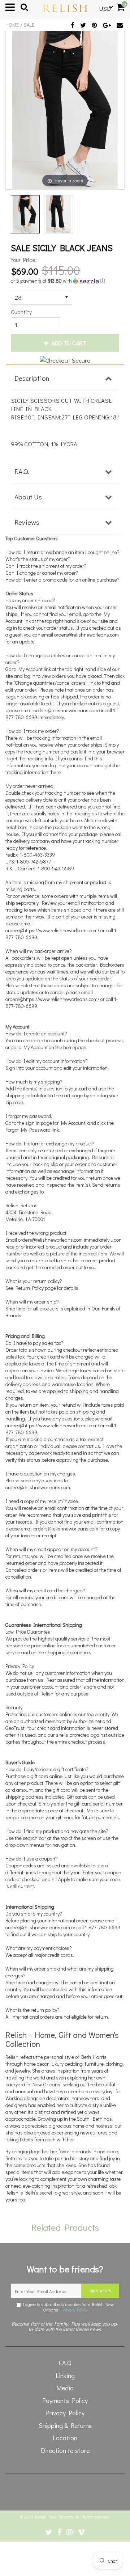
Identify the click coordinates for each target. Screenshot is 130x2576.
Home (12, 25)
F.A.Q (65, 2363)
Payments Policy (65, 2400)
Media (65, 2388)
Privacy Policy (75, 2310)
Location (65, 2438)
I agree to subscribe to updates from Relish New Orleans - (67, 2307)
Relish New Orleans (55, 2517)
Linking (65, 2376)
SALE (29, 25)
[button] (60, 281)
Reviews (27, 522)
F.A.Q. (22, 471)
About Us (28, 497)
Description (32, 378)
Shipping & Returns (65, 2425)
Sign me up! (100, 2291)
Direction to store (65, 2450)
